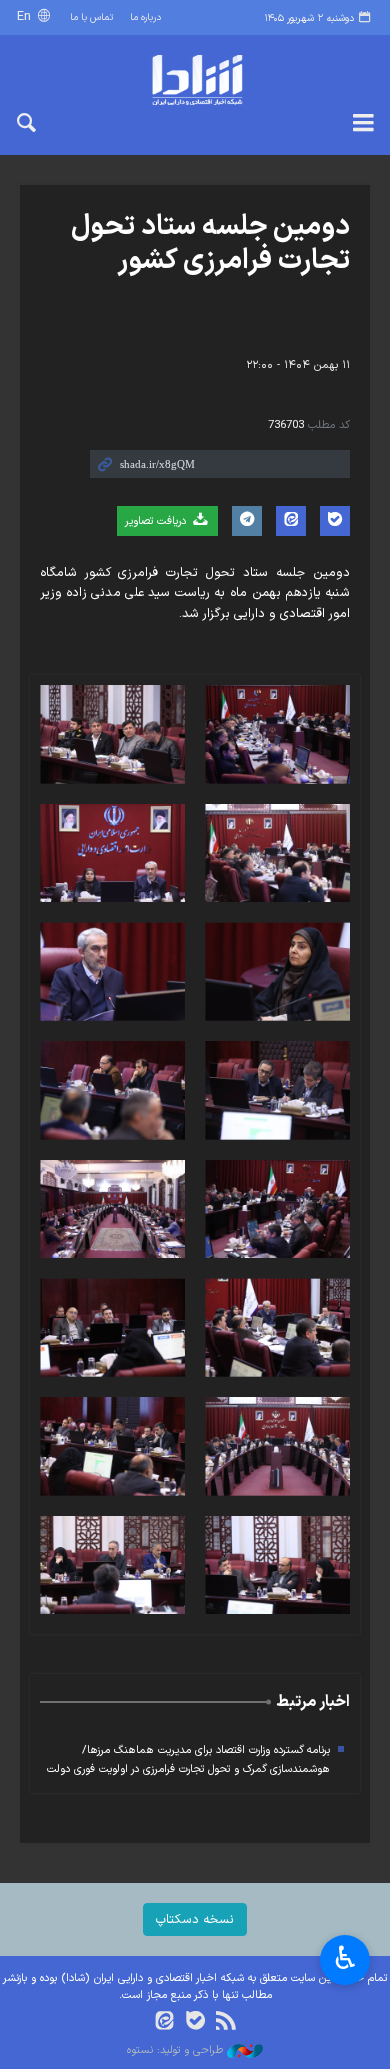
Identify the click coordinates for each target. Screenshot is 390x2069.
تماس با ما (91, 17)
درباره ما (145, 17)
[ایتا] (164, 2022)
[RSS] (225, 2022)
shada (195, 80)
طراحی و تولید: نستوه (177, 2051)
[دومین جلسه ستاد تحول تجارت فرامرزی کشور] (277, 734)
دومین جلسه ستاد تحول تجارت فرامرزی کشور (210, 244)
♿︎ (345, 1958)
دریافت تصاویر (157, 521)
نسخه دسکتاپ (195, 1919)
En (26, 16)
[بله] (195, 2022)
